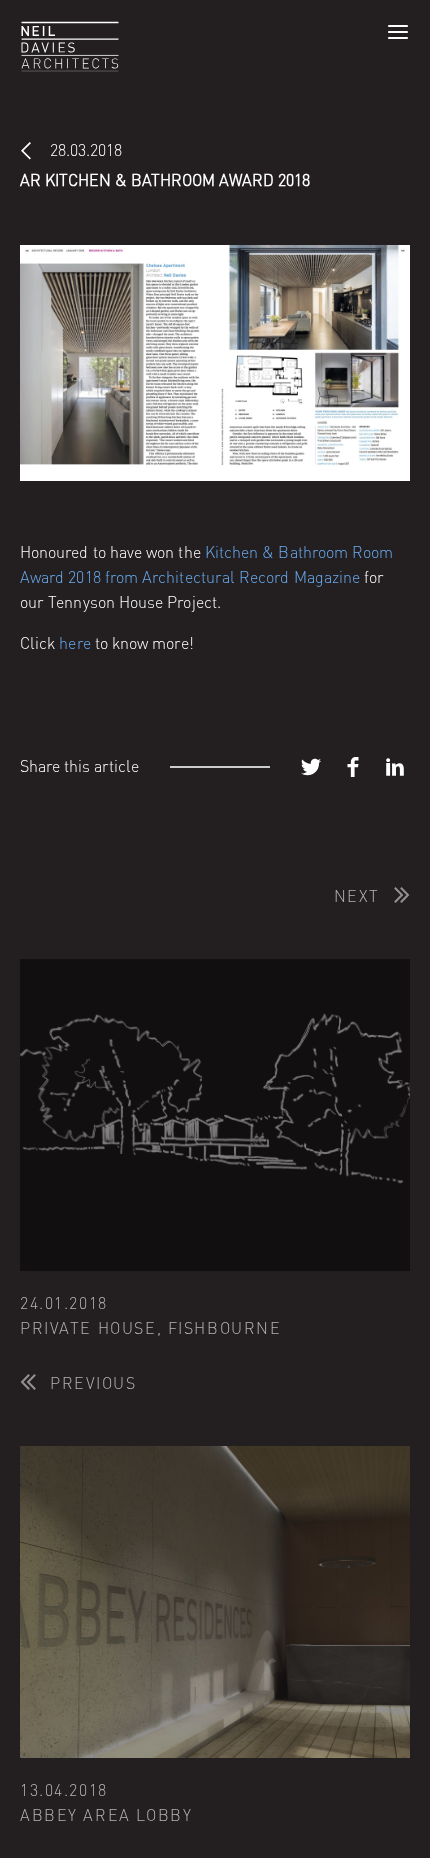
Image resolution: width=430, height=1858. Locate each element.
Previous (93, 1383)
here (74, 643)
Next (357, 896)
